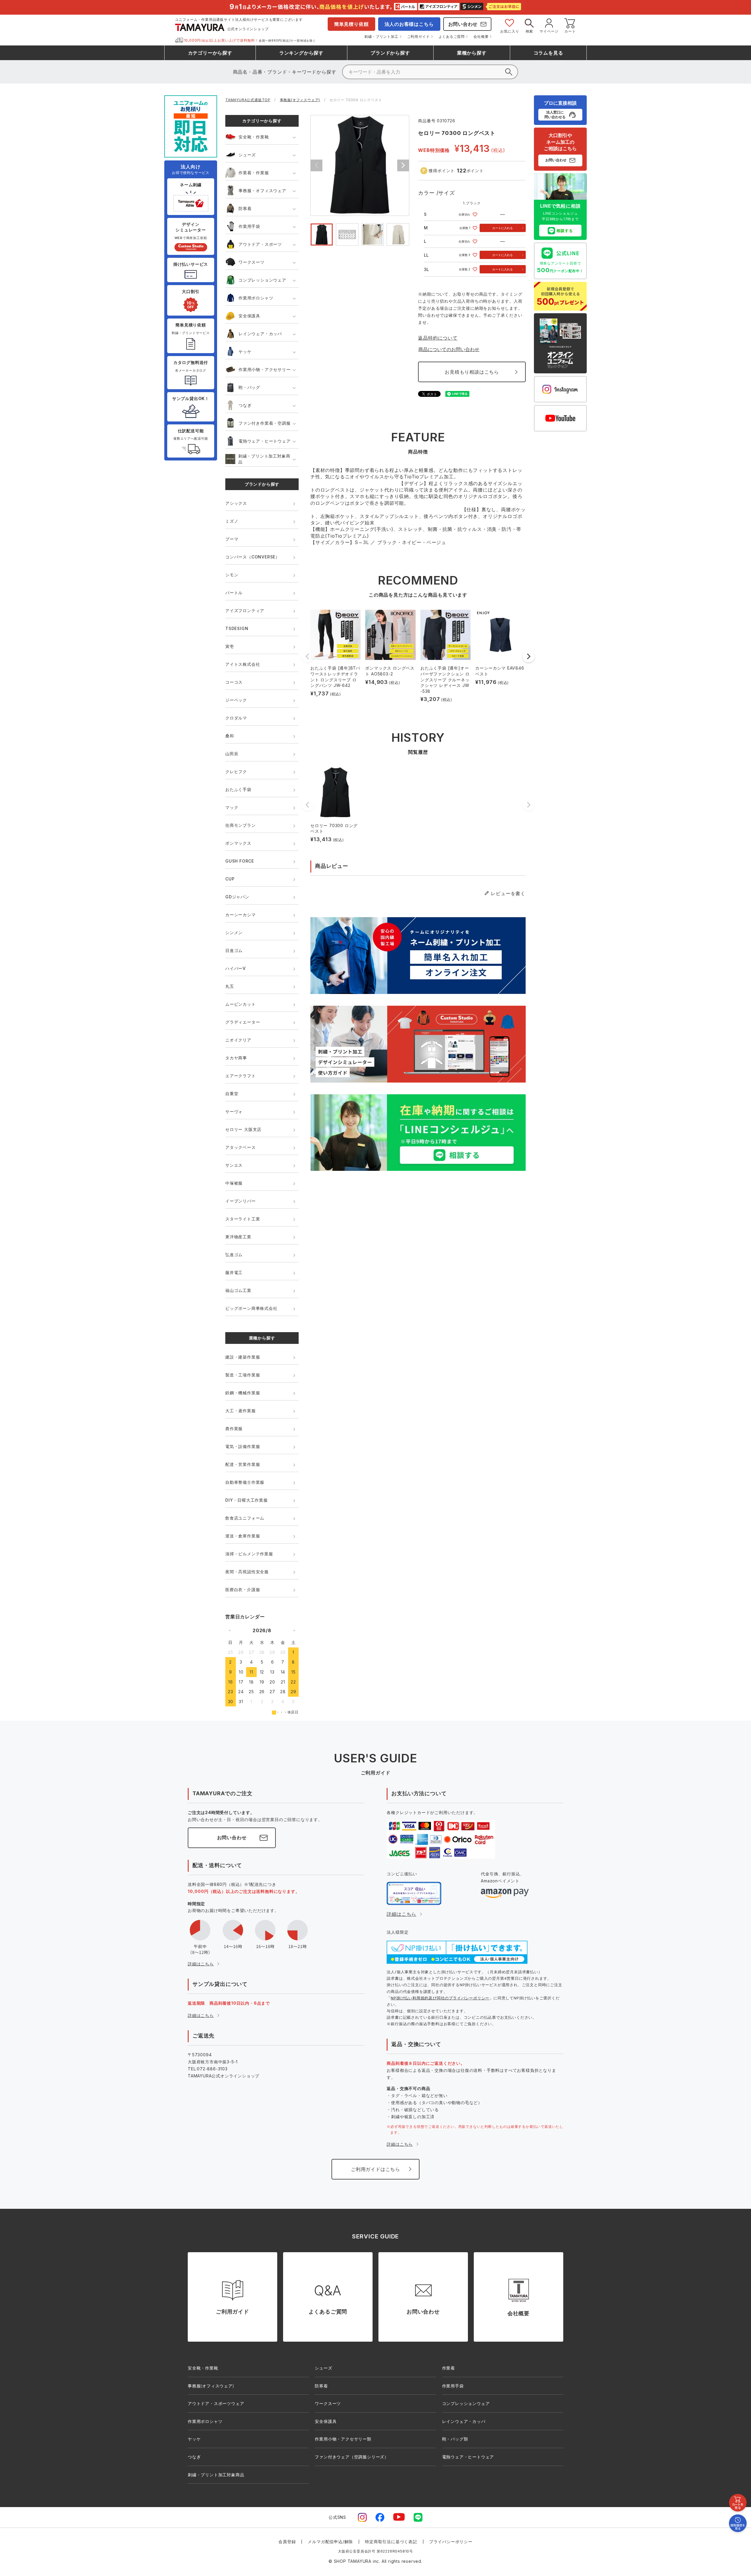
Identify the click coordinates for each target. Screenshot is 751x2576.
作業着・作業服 (254, 173)
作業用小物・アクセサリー (265, 369)
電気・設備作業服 (243, 1446)
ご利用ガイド (418, 37)
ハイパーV (236, 968)
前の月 (230, 1630)
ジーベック (236, 700)
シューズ (247, 155)
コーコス (234, 682)
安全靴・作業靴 (254, 137)
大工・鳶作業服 (241, 1411)
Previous (317, 165)
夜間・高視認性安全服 (247, 1572)
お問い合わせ (463, 24)
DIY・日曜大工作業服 (247, 1500)
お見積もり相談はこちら (472, 372)
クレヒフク (236, 772)
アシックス (236, 503)
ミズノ (232, 521)
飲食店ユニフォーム (245, 1518)
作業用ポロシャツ (256, 298)
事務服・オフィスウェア (262, 190)
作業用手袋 (249, 226)
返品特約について (438, 338)
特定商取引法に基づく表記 (391, 2542)
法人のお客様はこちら (409, 24)
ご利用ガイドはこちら (375, 2169)
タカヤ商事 (236, 1058)
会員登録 (287, 2542)
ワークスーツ (252, 262)
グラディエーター (243, 1022)
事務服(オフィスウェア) (300, 100)
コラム (548, 53)
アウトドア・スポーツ (260, 244)
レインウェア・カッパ (260, 334)
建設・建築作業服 (243, 1357)
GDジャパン (237, 897)
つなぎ (245, 405)
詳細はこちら (201, 1964)
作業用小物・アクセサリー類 (343, 2439)
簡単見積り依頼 (351, 24)
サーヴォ (234, 1111)
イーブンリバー (241, 1201)
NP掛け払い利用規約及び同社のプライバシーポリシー (440, 1998)
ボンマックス (238, 843)
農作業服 (234, 1428)
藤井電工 (234, 1272)
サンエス (234, 1165)
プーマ (232, 539)
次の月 (294, 1630)
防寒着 (245, 208)
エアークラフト (241, 1076)
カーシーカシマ (241, 915)
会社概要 (481, 37)
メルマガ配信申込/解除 (330, 2542)
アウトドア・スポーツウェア (216, 2403)
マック (232, 807)
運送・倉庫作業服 (243, 1536)
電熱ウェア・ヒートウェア (265, 441)
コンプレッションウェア (262, 280)
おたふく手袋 (238, 789)
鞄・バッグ (249, 387)
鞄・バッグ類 (455, 2439)
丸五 (230, 986)
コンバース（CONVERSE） (253, 557)
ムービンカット (241, 1004)
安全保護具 (249, 316)
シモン (232, 575)
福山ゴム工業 (238, 1290)
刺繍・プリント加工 (381, 37)
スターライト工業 (243, 1219)
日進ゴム (234, 950)
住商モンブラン (241, 825)
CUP (230, 879)
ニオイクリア (238, 1040)
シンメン (234, 933)
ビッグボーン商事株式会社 (251, 1308)
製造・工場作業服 (243, 1375)
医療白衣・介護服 (243, 1590)
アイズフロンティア (245, 610)
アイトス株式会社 (243, 664)
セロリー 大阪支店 (243, 1129)
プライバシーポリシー (451, 2542)
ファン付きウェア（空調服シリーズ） (352, 2457)
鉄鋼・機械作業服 (243, 1393)
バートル (234, 593)
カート (570, 31)
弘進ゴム (234, 1255)
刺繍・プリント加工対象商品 (264, 459)
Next (403, 165)
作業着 (449, 2368)
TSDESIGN (237, 628)
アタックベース (241, 1147)
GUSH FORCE (240, 861)
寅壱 (230, 646)
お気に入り (510, 31)
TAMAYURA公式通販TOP (248, 100)
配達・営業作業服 (243, 1464)
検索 (530, 31)
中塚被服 (234, 1183)
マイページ (549, 31)
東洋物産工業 (238, 1237)
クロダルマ (236, 718)
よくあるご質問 (452, 37)
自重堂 (232, 1094)
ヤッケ (245, 352)
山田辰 (232, 754)
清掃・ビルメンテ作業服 (249, 1554)
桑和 (230, 736)
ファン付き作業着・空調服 (265, 423)
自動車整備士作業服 (245, 1482)
